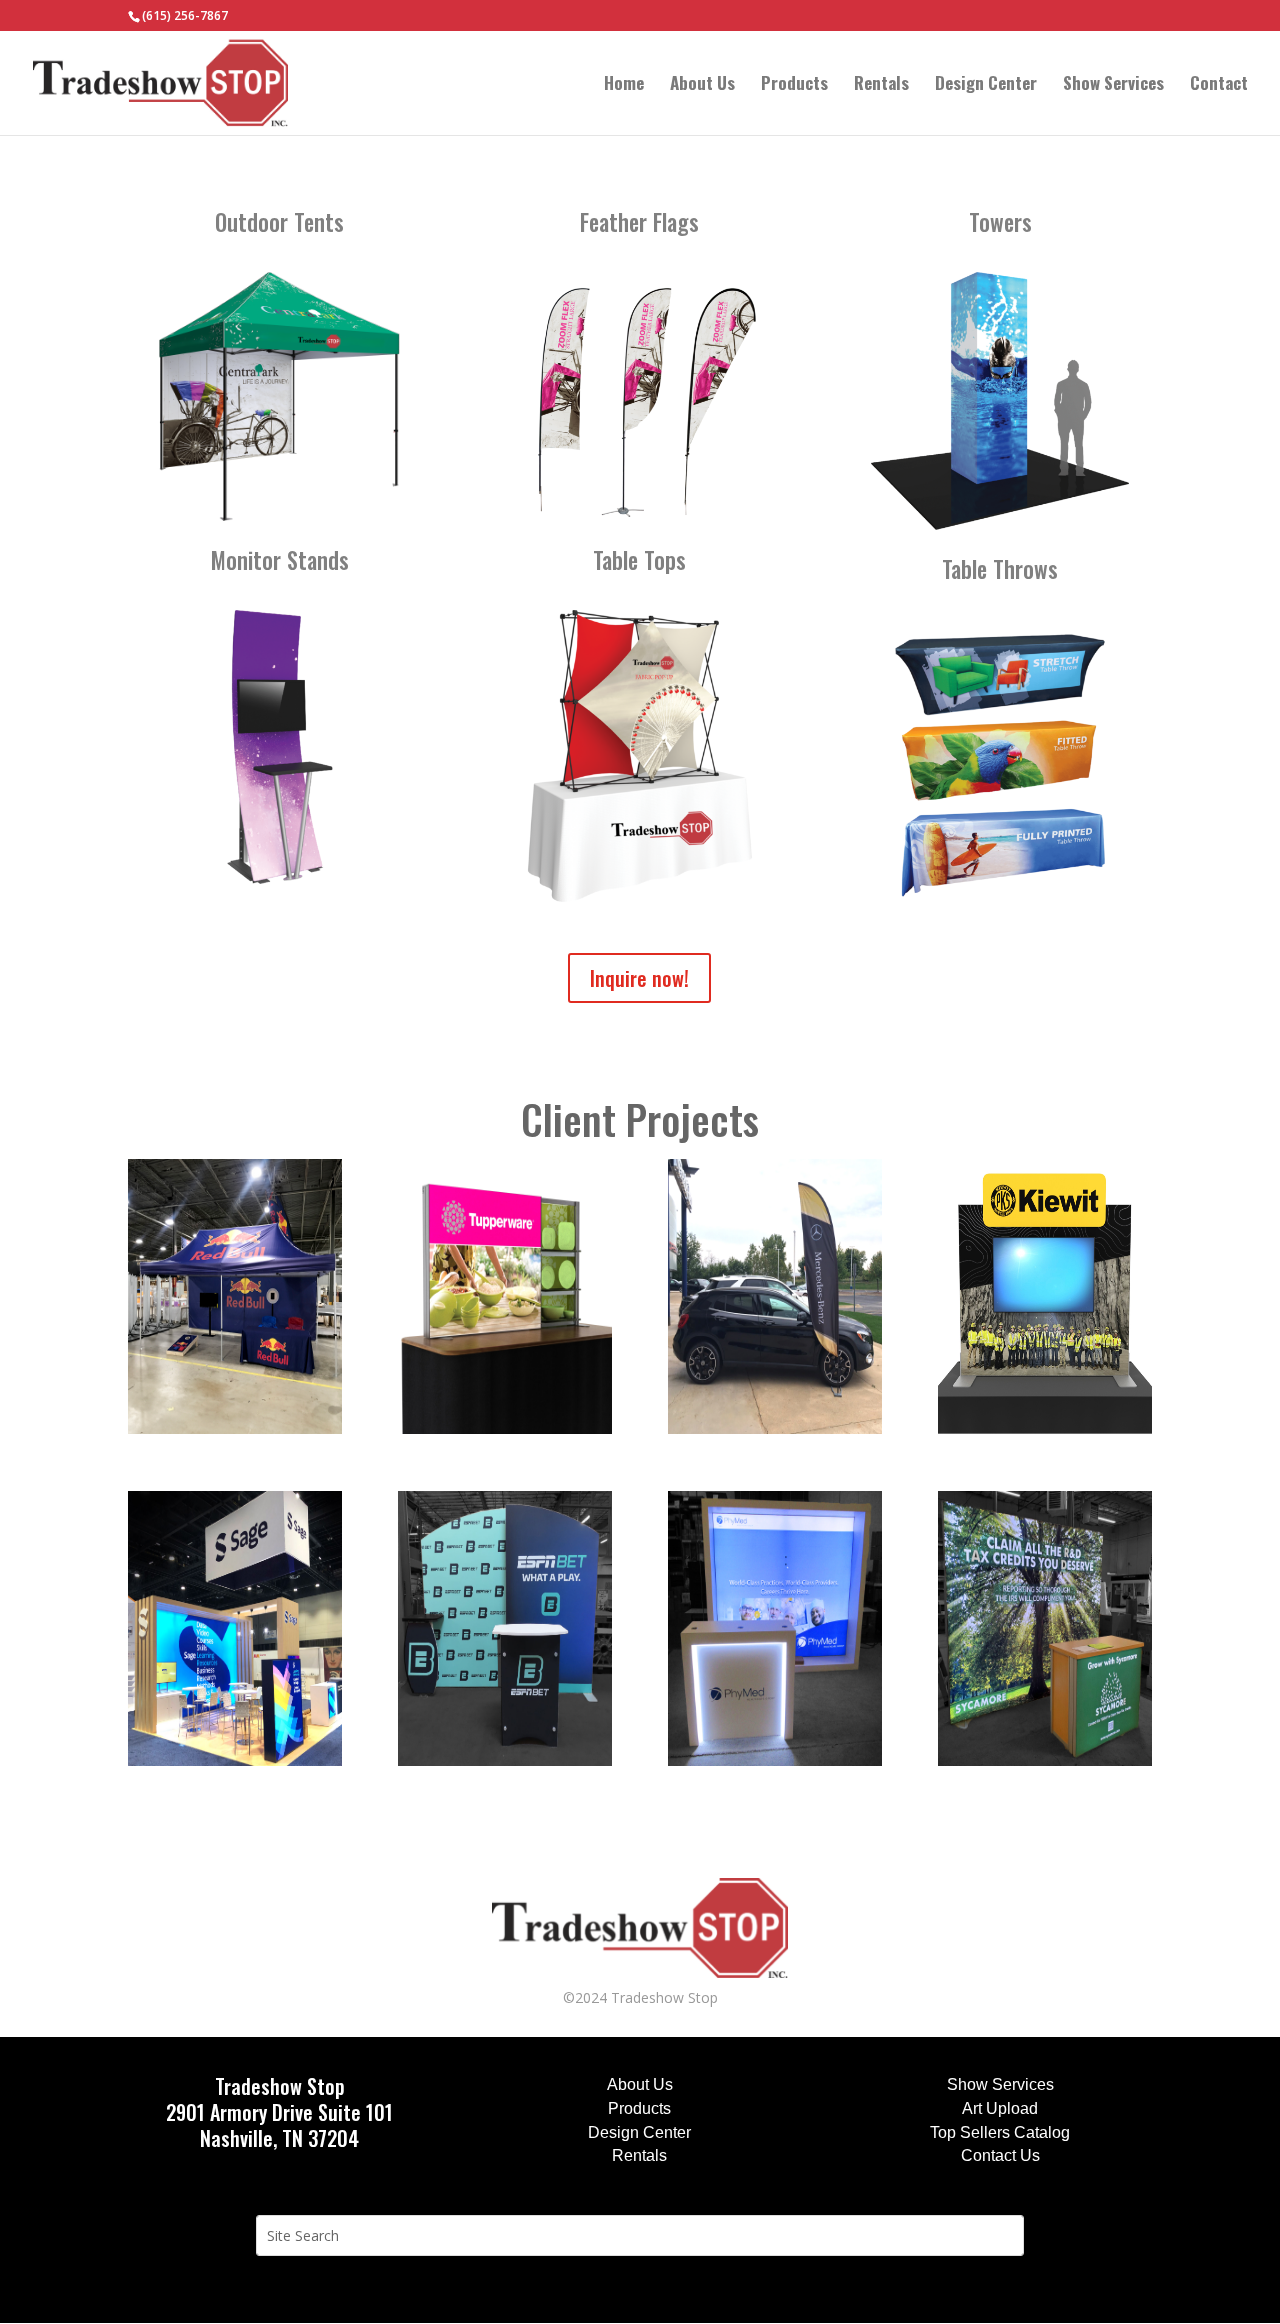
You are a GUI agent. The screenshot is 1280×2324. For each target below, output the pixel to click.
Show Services (1113, 85)
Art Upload (1000, 2108)
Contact (1219, 85)
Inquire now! (639, 978)
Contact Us (1000, 2155)
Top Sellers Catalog (1000, 2132)
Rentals (881, 85)
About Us (702, 85)
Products (794, 85)
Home (624, 85)
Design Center (986, 85)
